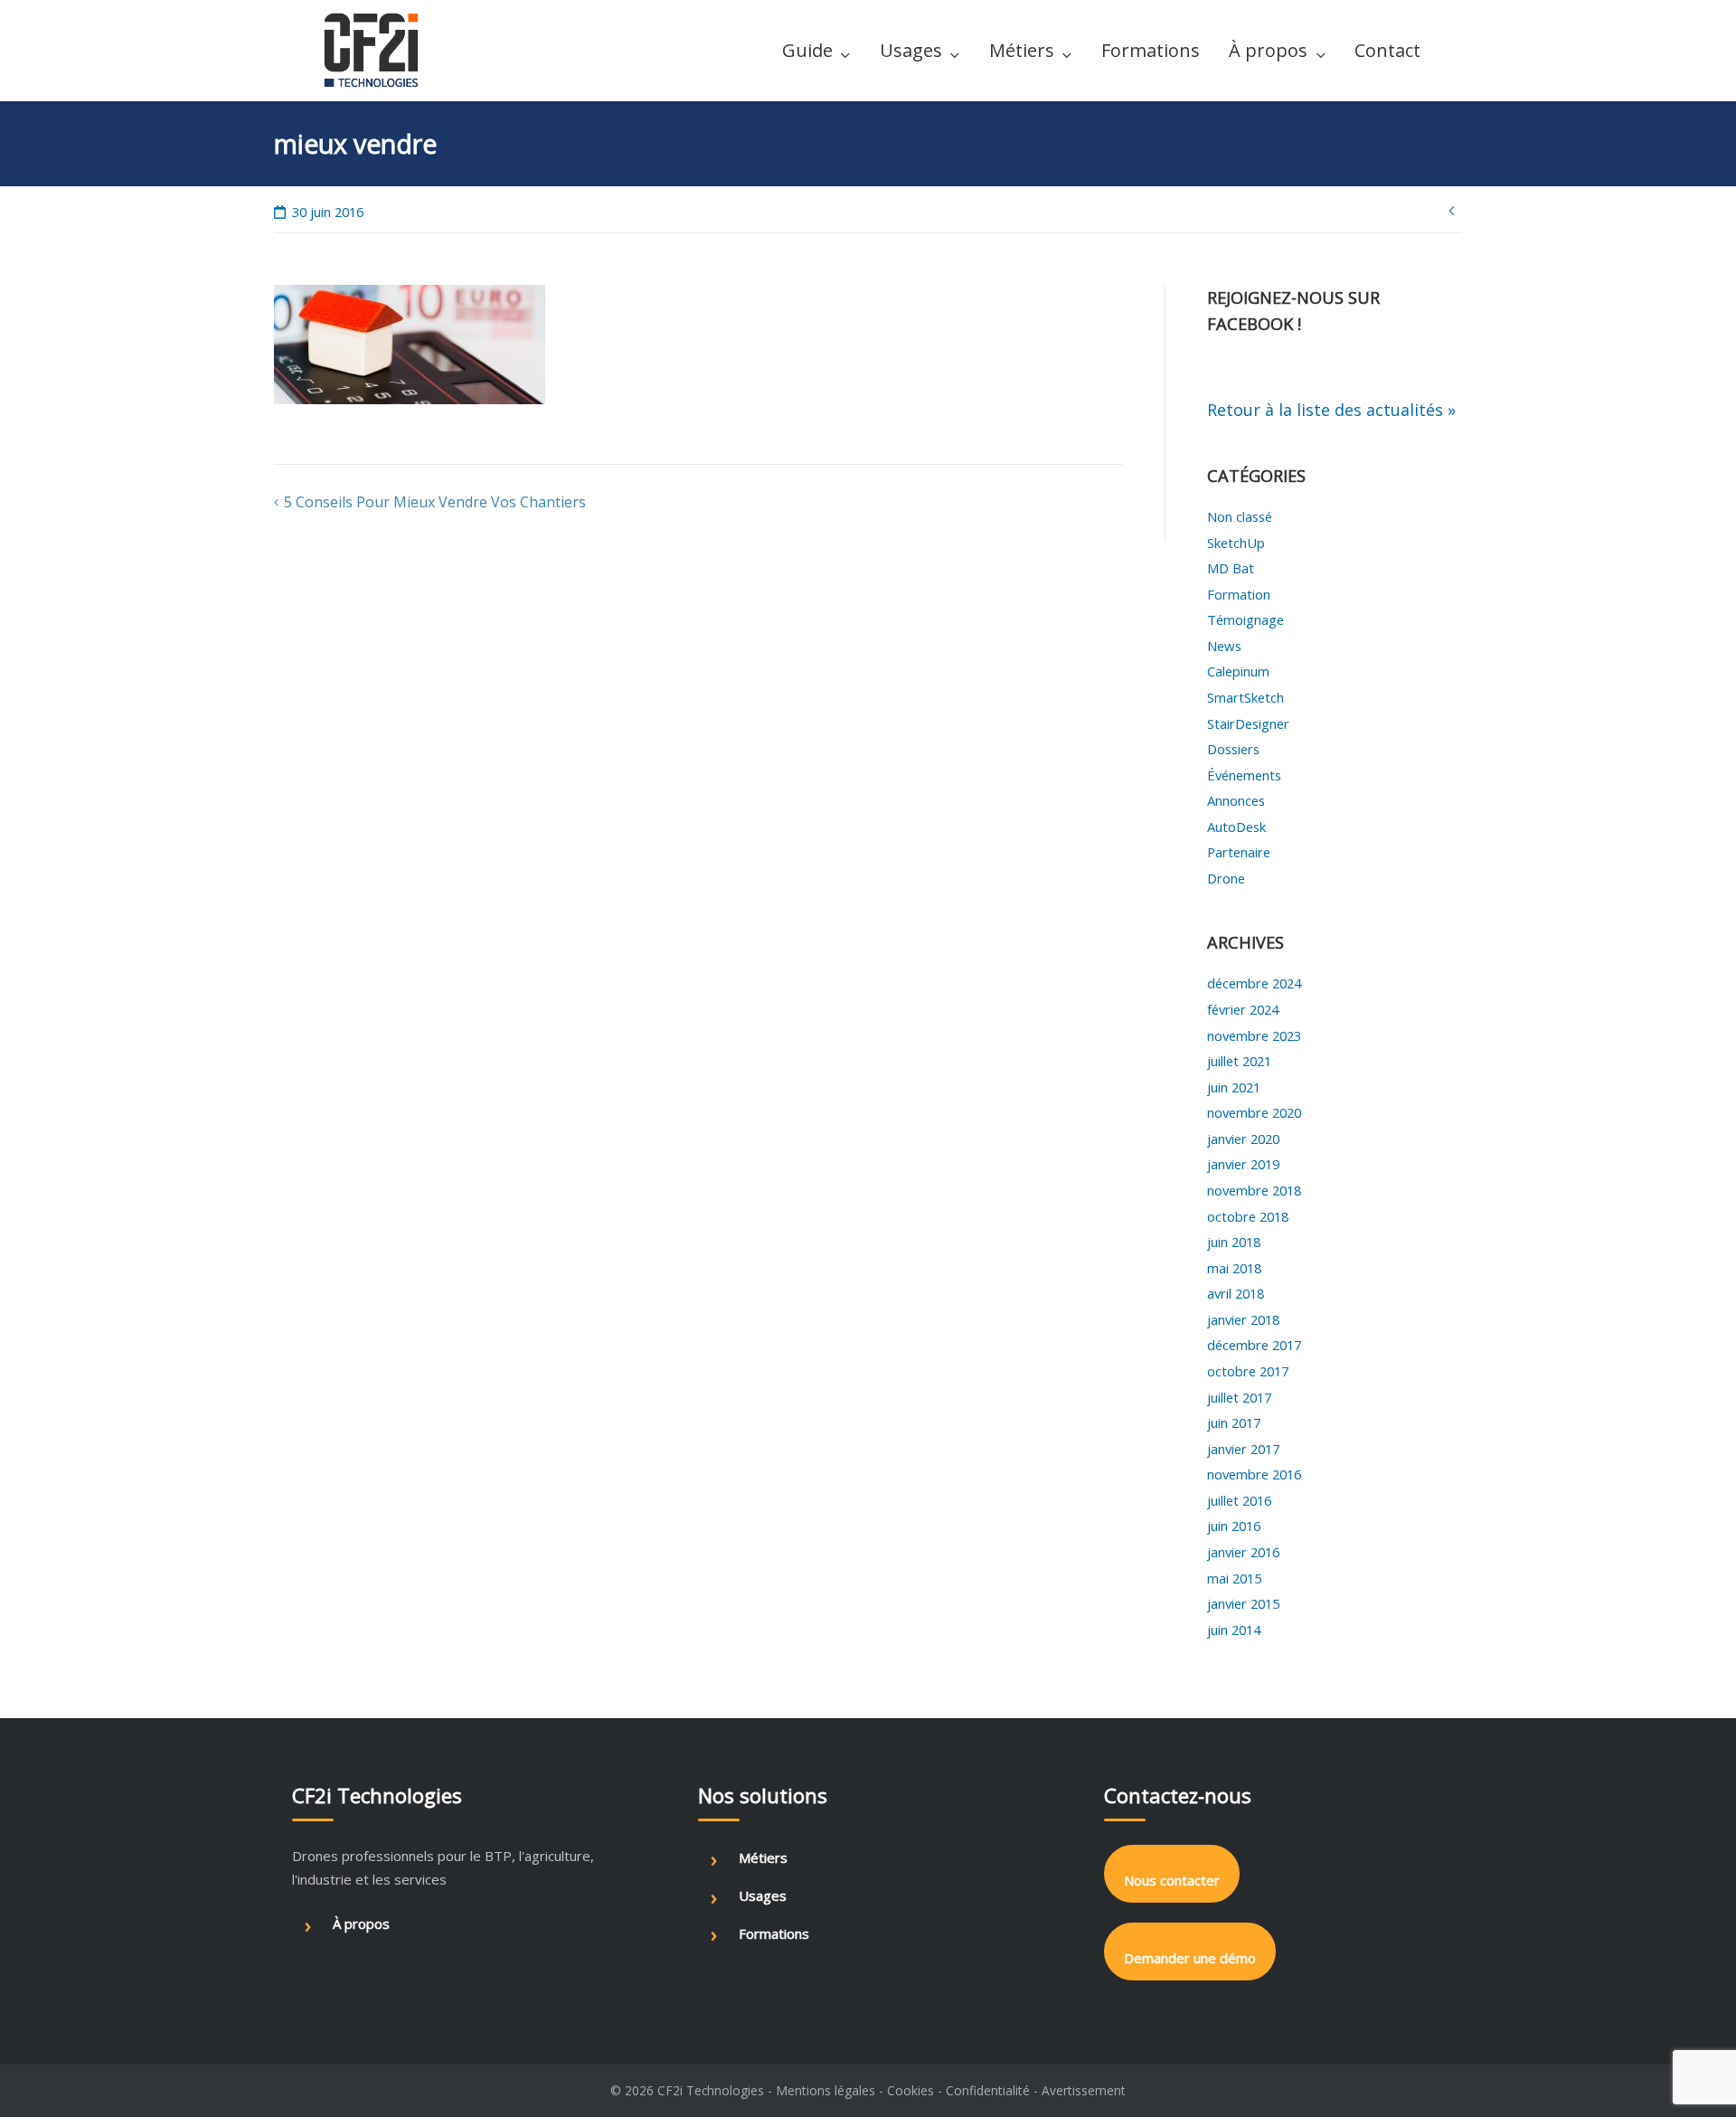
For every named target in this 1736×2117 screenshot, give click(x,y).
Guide (807, 50)
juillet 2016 (1239, 1500)
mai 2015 (1234, 1578)
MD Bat (1231, 568)
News (1224, 646)
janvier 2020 (1243, 1139)
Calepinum (1238, 671)
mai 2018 (1234, 1268)
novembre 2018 (1254, 1190)
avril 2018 (1236, 1293)
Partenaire (1239, 852)
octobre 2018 (1248, 1216)
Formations (1151, 50)
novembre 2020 (1254, 1112)
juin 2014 (1234, 1630)
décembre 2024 (1254, 983)
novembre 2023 (1254, 1035)
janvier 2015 (1243, 1603)
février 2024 (1243, 1009)
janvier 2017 (1243, 1449)
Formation (1239, 594)
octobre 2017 (1248, 1371)
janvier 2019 (1243, 1164)
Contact (1387, 50)
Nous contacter (1172, 1880)
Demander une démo (1190, 1958)
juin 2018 (1234, 1242)
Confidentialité (988, 2090)
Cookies (910, 2090)
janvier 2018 (1243, 1319)
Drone (1226, 878)
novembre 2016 (1254, 1474)
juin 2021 (1234, 1087)
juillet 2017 (1239, 1397)
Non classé (1240, 516)
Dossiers (1233, 749)
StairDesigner (1248, 723)
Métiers (1022, 50)
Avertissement (1084, 2090)
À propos (1268, 50)
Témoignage (1245, 619)
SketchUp (1236, 543)
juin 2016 (1234, 1526)
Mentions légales (826, 2090)
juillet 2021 (1239, 1061)
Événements (1244, 775)
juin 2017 (1234, 1422)
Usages (911, 50)
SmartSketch (1245, 697)
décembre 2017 (1254, 1345)
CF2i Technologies (711, 2090)
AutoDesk (1236, 827)
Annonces (1236, 800)
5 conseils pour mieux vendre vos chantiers (435, 502)
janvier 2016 (1243, 1552)
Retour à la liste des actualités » (1331, 410)
